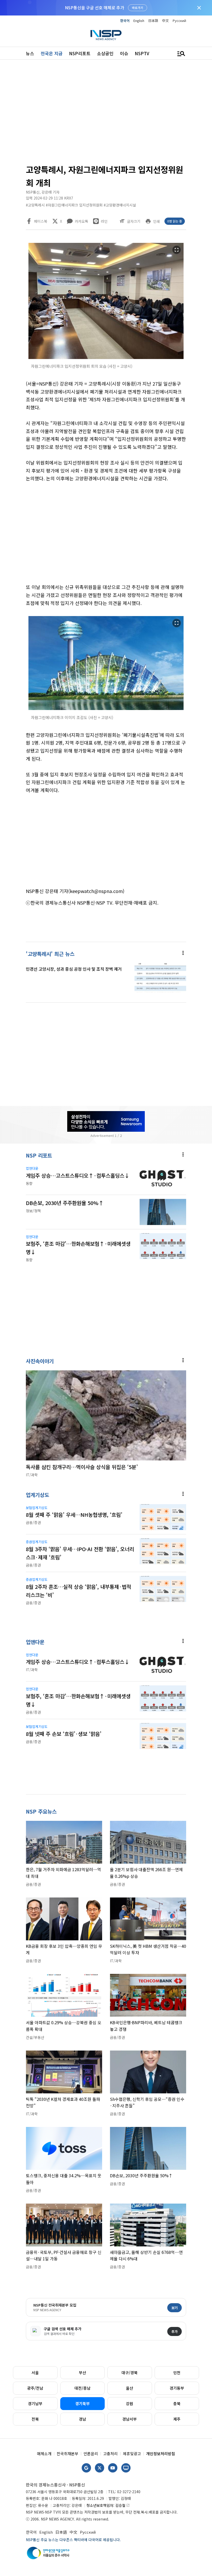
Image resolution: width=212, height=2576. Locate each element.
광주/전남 (35, 2388)
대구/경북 (130, 2372)
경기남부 (35, 2403)
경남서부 (130, 2419)
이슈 (124, 53)
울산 (130, 2388)
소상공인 (105, 53)
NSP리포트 (80, 53)
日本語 (153, 21)
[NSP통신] (106, 35)
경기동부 (177, 2388)
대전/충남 (82, 2388)
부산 (82, 2372)
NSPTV (142, 53)
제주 (177, 2419)
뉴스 (30, 53)
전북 (35, 2419)
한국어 (125, 21)
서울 (35, 2372)
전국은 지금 (52, 53)
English (139, 21)
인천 (177, 2372)
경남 (82, 2419)
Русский (179, 21)
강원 (130, 2403)
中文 (165, 21)
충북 (177, 2403)
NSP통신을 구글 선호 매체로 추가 (94, 7)
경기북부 (82, 2403)
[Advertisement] (106, 114)
